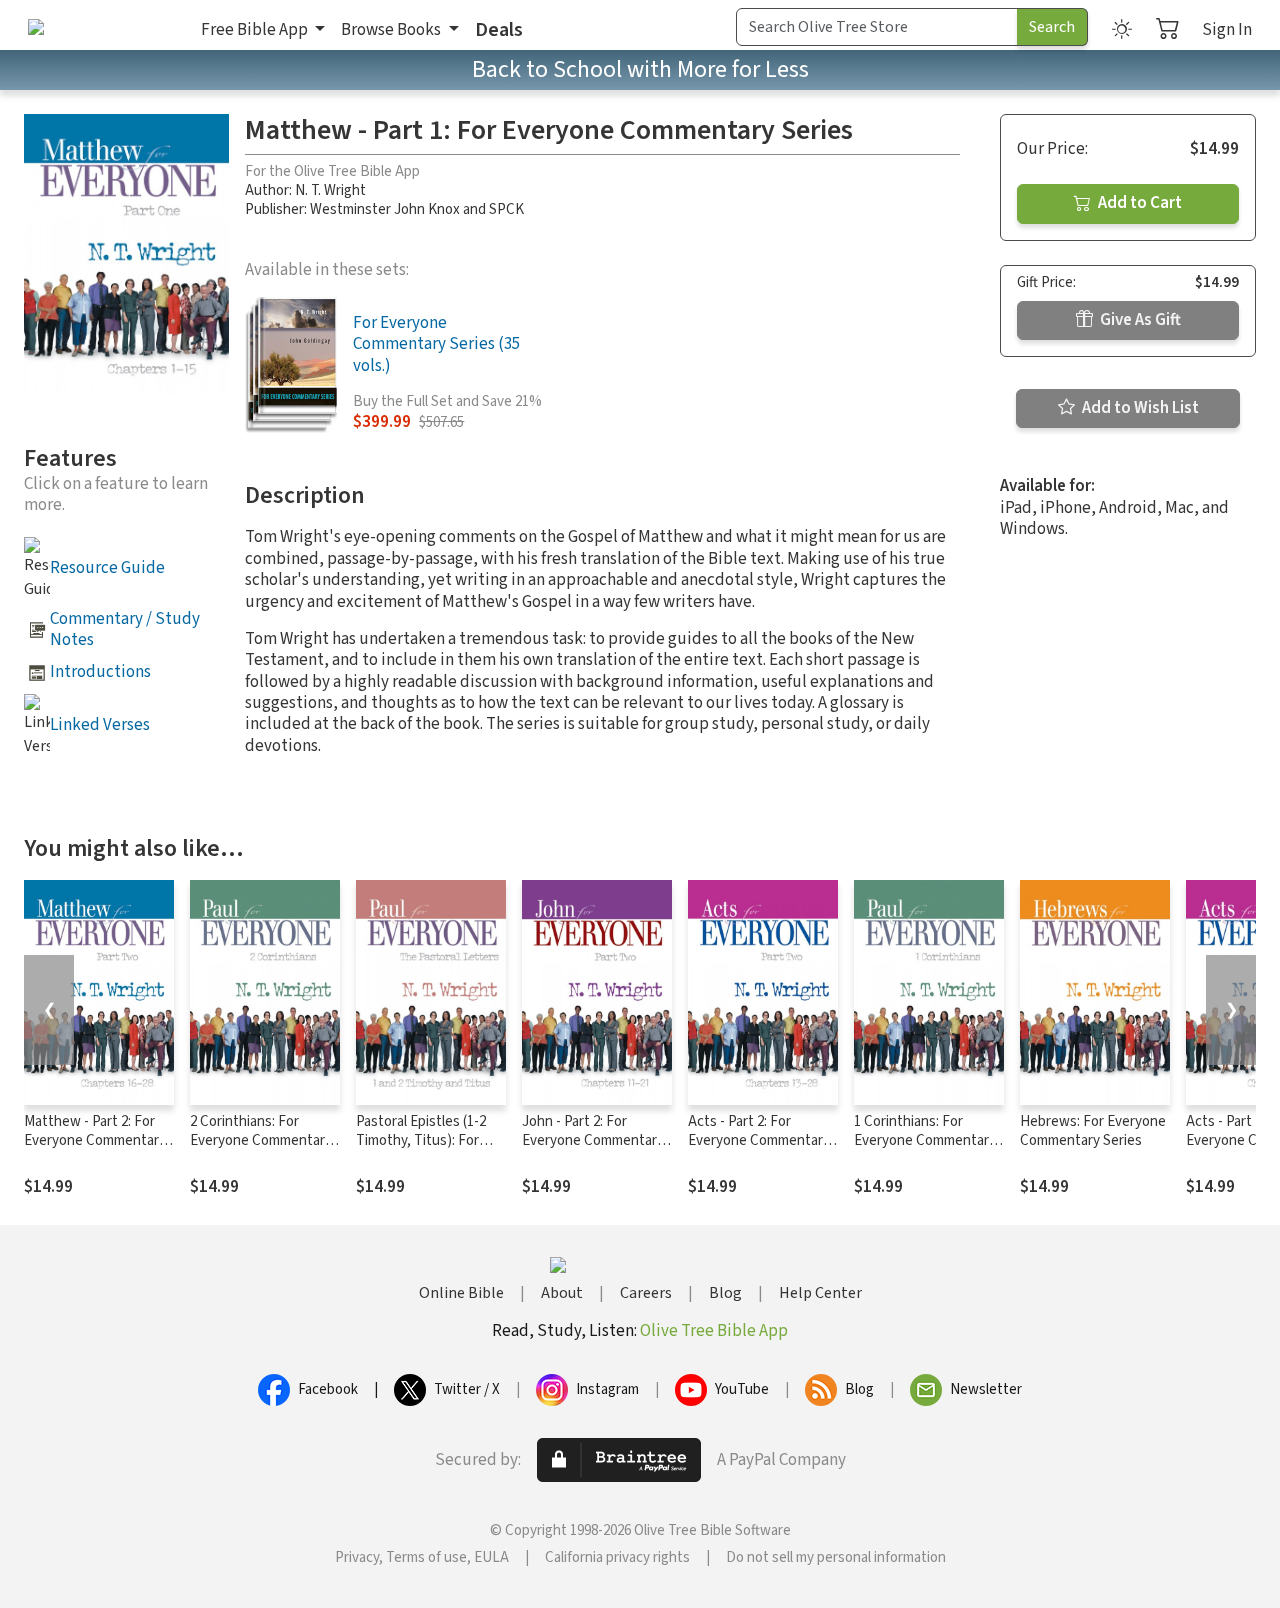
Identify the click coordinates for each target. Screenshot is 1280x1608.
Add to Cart (1138, 203)
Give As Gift (1139, 320)
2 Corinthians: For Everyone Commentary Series (261, 1140)
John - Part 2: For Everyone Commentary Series (593, 1140)
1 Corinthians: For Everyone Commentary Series (925, 1140)
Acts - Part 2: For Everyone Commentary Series (759, 1140)
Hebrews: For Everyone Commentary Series (1093, 1131)
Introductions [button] (100, 672)
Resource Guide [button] (107, 568)
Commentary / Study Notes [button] (125, 629)
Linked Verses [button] (100, 725)
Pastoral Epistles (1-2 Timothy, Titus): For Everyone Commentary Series (427, 1150)
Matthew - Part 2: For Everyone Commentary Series (95, 1140)
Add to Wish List (1139, 408)
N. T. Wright (330, 190)
